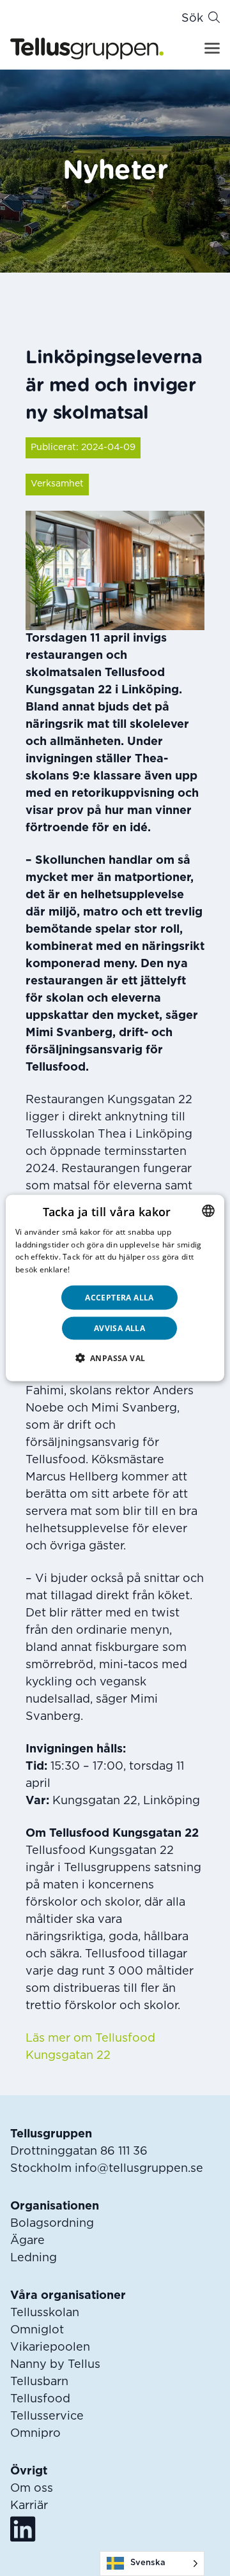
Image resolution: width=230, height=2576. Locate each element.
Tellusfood (40, 2399)
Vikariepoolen (50, 2347)
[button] (115, 1358)
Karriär (29, 2506)
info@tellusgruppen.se (139, 2169)
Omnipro (35, 2434)
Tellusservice (47, 2416)
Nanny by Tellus (55, 2365)
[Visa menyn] (212, 48)
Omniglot (37, 2330)
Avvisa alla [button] (119, 1328)
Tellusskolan (45, 2313)
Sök (192, 19)
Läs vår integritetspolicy (117, 1269)
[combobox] (208, 1210)
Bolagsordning (52, 2224)
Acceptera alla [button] (119, 1298)
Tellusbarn (39, 2382)
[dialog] (115, 1288)
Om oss (32, 2489)
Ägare (27, 2241)
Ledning (34, 2258)
